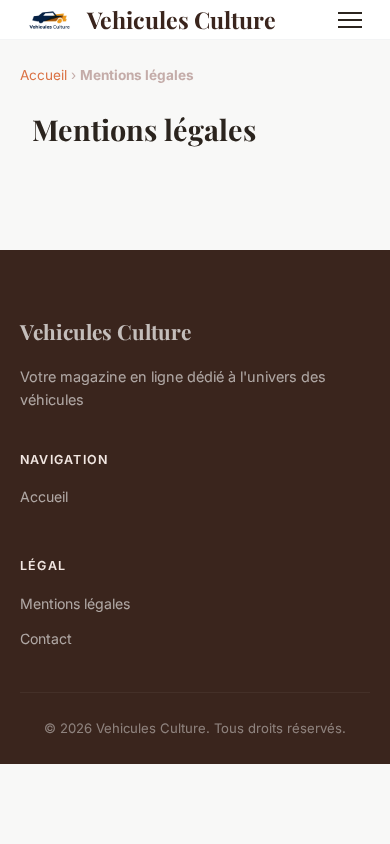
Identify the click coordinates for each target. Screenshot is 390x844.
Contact (46, 638)
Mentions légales (75, 603)
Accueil (43, 75)
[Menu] (350, 20)
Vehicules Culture (181, 19)
